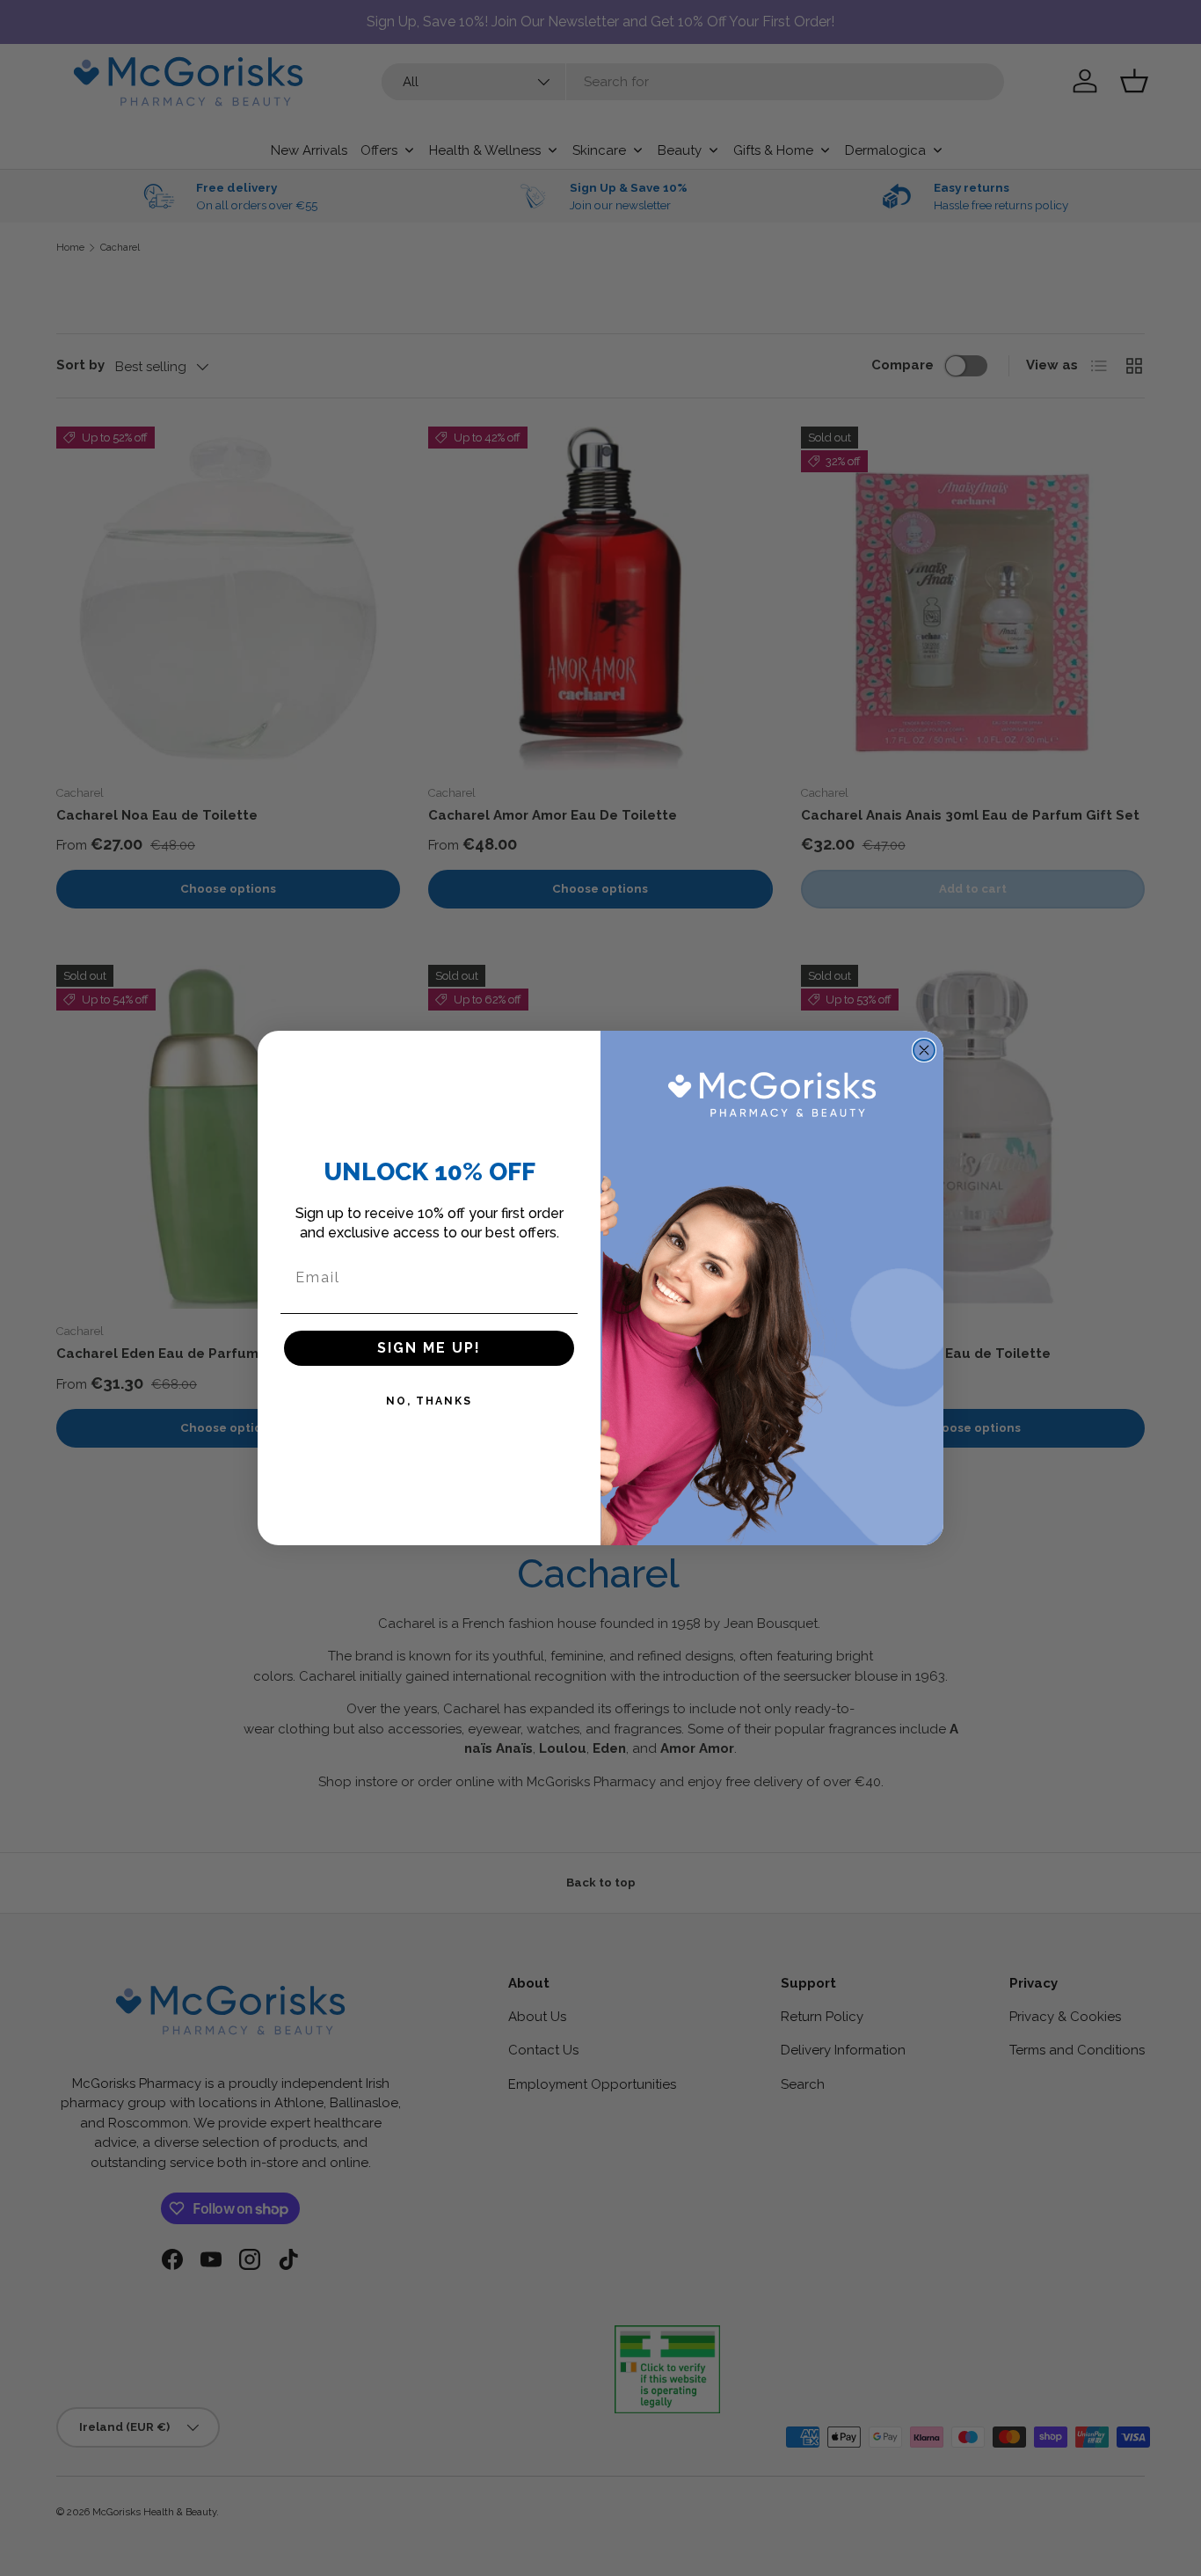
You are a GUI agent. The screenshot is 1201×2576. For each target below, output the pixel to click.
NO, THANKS (429, 1401)
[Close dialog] (924, 1050)
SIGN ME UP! (429, 1348)
